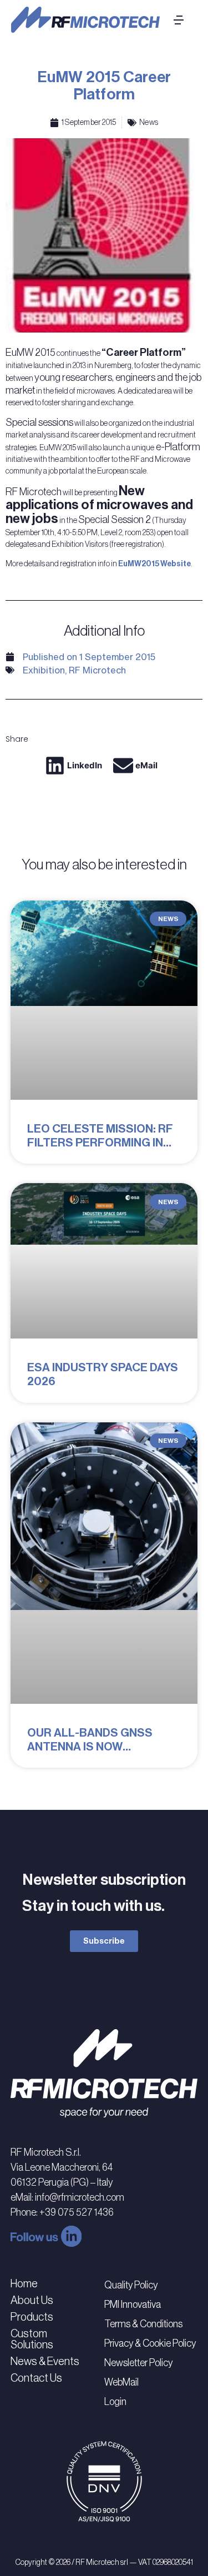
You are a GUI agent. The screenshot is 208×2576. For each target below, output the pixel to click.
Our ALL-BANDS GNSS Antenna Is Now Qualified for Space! (90, 1747)
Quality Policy (131, 2285)
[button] (76, 766)
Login (115, 2402)
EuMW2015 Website (154, 564)
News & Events (45, 2361)
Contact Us (36, 2378)
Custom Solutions (32, 2339)
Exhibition (44, 670)
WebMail (121, 2382)
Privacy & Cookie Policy (150, 2343)
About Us (32, 2300)
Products (32, 2317)
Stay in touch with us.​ (93, 1906)
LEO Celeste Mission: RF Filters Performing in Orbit (100, 1143)
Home (24, 2283)
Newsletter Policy (138, 2363)
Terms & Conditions (143, 2324)
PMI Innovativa (133, 2305)
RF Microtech (97, 670)
